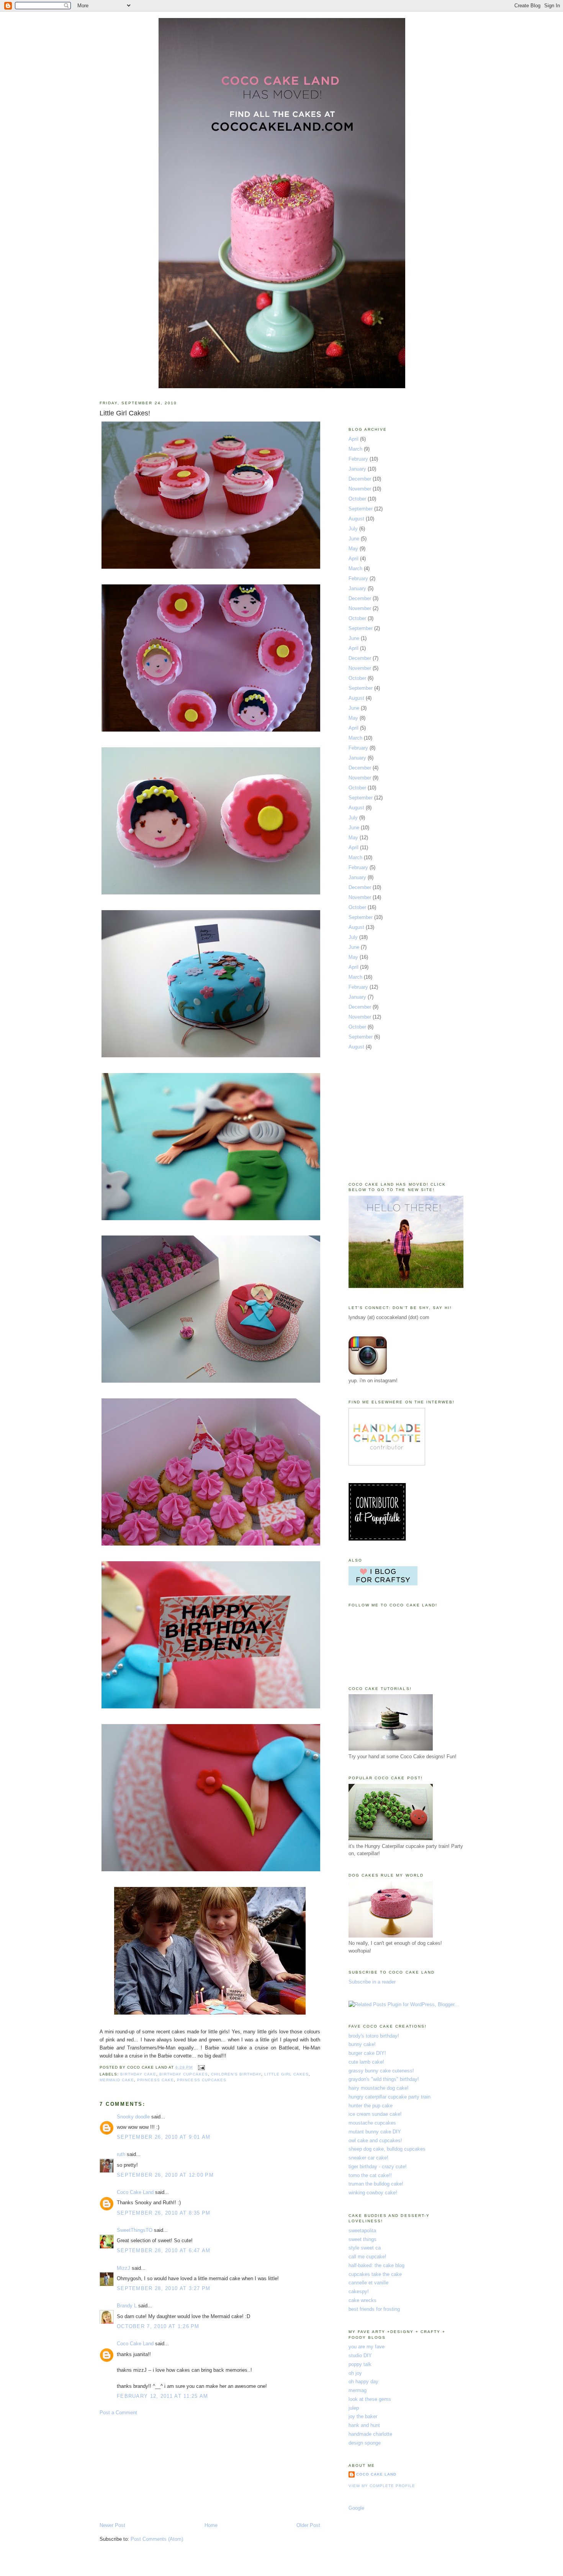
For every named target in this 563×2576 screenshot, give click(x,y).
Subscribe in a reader (372, 1982)
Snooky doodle (133, 2117)
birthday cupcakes (183, 2074)
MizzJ (124, 2268)
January (357, 469)
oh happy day (363, 2382)
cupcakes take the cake (375, 2274)
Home (211, 2525)
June (354, 539)
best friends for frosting (374, 2309)
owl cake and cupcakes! (375, 2140)
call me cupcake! (367, 2257)
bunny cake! (362, 2044)
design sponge (365, 2443)
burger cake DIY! (367, 2053)
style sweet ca (365, 2248)
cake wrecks (363, 2300)
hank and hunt (364, 2425)
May (353, 549)
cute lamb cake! (366, 2062)
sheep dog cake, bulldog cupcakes (387, 2149)
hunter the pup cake (371, 2106)
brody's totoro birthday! (374, 2036)
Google (356, 2508)
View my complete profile (382, 2486)
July (353, 529)
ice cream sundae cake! (375, 2114)
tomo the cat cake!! (370, 2175)
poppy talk (360, 2364)
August (356, 519)
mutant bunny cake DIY (375, 2132)
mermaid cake (117, 2080)
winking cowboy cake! (373, 2193)
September (361, 509)
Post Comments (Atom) (157, 2539)
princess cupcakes (201, 2080)
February (358, 459)
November (360, 489)
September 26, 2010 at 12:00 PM (165, 2175)
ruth (121, 2154)
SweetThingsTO (135, 2230)
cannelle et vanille (368, 2283)
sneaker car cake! (368, 2158)
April (354, 439)
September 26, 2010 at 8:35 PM (164, 2213)
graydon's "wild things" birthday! (384, 2079)
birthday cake (138, 2074)
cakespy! (359, 2291)
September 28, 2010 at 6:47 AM (164, 2250)
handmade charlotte (370, 2434)
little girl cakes (286, 2074)
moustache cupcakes (372, 2123)
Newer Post (112, 2525)
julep (354, 2408)
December (360, 479)
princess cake (155, 2080)
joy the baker (363, 2416)
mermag (358, 2390)
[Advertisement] (157, 2468)
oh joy (355, 2373)
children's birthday (236, 2074)
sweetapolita (362, 2231)
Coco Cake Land (135, 2192)
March (355, 449)
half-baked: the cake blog (376, 2265)
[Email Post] (200, 2067)
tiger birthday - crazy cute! (378, 2167)
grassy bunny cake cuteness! (381, 2071)
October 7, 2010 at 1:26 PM (158, 2326)
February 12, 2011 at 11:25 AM (163, 2396)
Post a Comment (118, 2413)
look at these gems (370, 2399)
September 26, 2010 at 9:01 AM (164, 2137)
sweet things (363, 2239)
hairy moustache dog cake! (379, 2088)
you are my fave (367, 2347)
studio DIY (360, 2355)
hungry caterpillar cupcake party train (390, 2097)
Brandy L (127, 2306)
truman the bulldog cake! (376, 2184)
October (357, 499)
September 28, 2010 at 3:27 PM (164, 2288)
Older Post (308, 2525)
